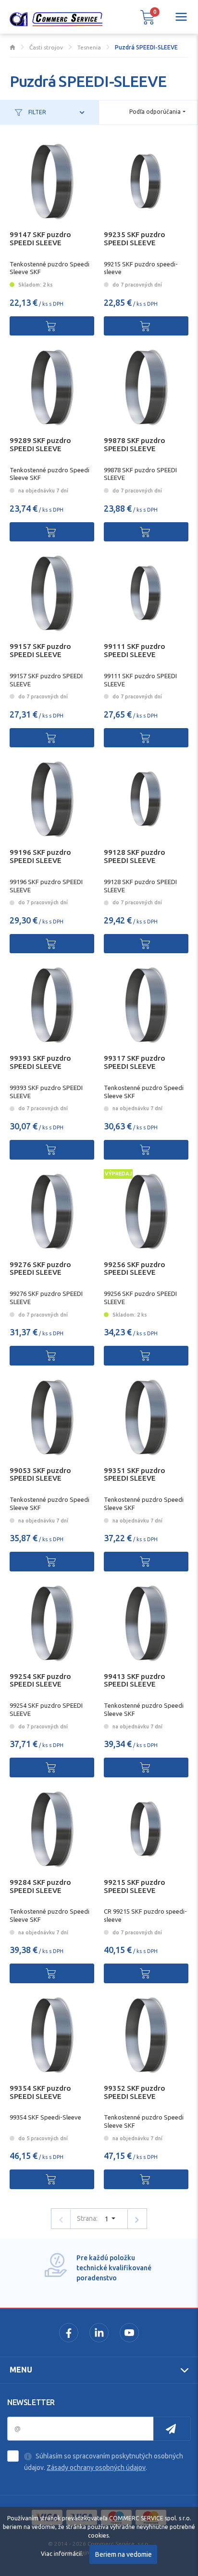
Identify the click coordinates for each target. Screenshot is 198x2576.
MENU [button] (21, 2370)
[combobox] (157, 112)
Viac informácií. (62, 2554)
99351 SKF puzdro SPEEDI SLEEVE (135, 1474)
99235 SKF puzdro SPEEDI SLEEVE (135, 239)
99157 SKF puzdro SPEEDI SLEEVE (40, 650)
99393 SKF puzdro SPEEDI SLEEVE (40, 1062)
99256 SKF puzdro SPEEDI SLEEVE (135, 1269)
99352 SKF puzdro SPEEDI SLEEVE (135, 2092)
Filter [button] (37, 112)
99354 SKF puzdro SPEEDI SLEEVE (40, 2092)
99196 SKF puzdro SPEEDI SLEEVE (40, 856)
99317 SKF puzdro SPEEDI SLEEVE (135, 1062)
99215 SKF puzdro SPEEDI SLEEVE (135, 1886)
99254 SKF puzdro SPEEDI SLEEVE (40, 1680)
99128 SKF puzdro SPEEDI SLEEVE (135, 856)
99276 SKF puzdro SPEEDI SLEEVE (40, 1269)
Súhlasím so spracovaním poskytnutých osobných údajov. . (104, 2462)
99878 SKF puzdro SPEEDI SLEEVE (135, 444)
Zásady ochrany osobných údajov (96, 2468)
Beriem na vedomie (124, 2554)
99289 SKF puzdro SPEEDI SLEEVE (40, 444)
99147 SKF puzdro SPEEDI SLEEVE (40, 239)
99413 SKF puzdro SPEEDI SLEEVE (135, 1680)
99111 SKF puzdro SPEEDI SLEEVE (135, 650)
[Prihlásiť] (172, 2429)
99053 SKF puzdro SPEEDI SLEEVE (40, 1474)
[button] (148, 17)
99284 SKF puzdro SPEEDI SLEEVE (40, 1886)
